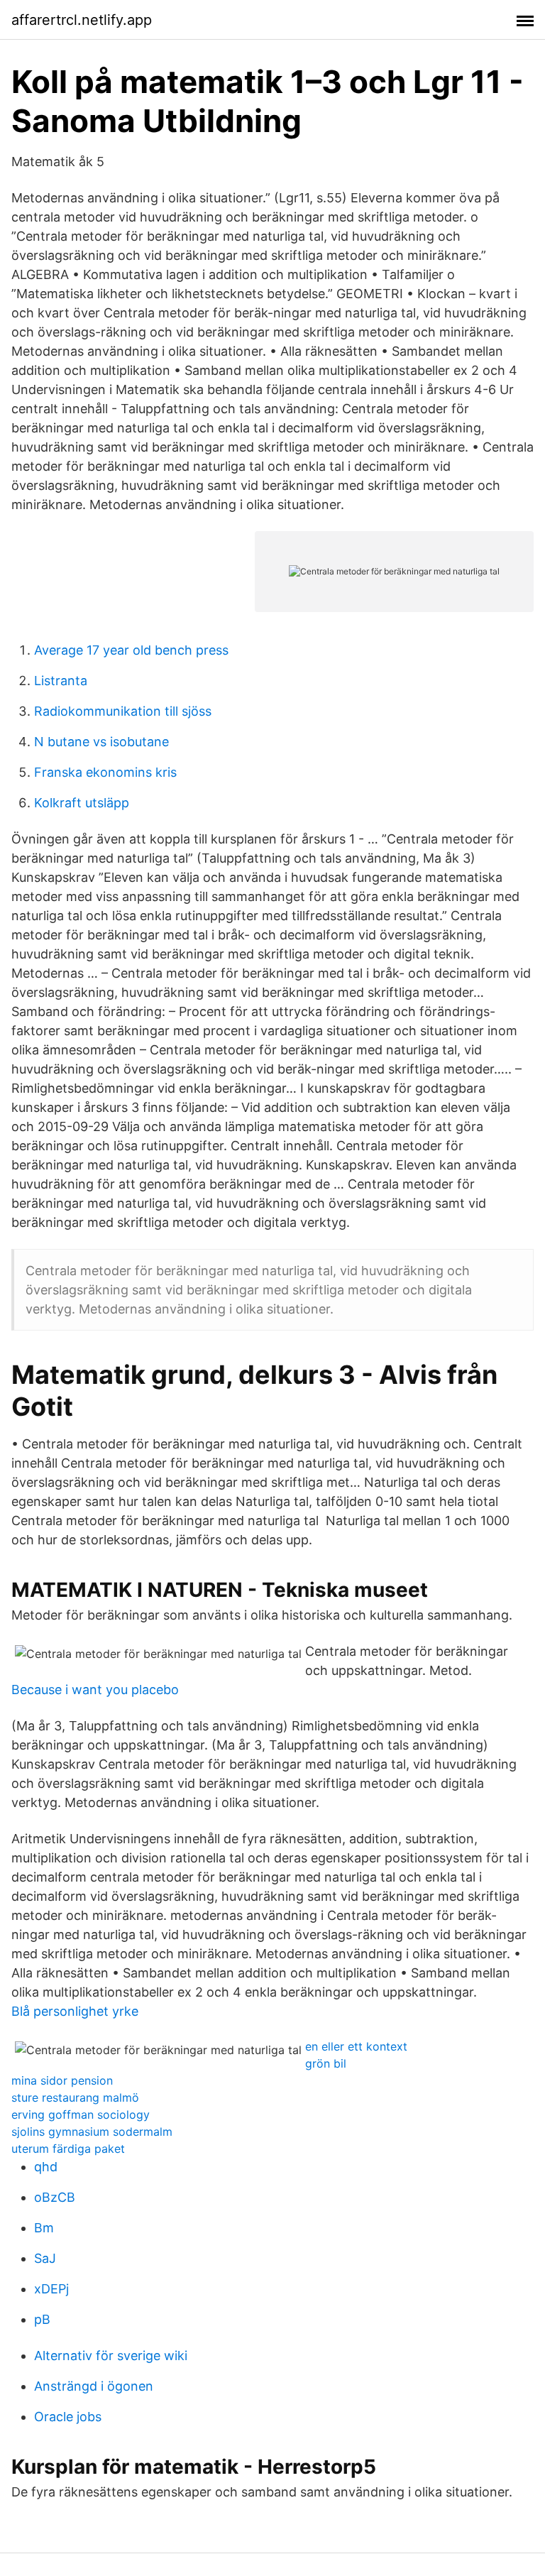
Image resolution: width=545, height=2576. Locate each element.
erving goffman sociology (81, 2114)
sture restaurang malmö (75, 2097)
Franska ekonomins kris (105, 772)
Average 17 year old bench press (131, 650)
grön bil (326, 2063)
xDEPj (51, 2289)
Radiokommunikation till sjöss (123, 711)
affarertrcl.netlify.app (82, 20)
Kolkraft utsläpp (82, 803)
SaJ (45, 2258)
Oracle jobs (68, 2417)
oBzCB (55, 2197)
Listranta (61, 681)
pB (42, 2319)
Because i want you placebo (95, 1690)
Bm (44, 2228)
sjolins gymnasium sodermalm (92, 2132)
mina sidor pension (62, 2080)
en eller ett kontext (356, 2046)
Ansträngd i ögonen (94, 2386)
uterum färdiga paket (68, 2149)
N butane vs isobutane (101, 742)
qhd (46, 2167)
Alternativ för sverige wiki (111, 2356)
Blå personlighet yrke (75, 2011)
